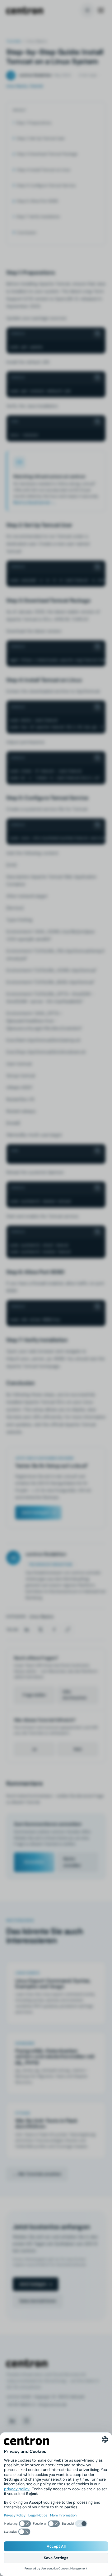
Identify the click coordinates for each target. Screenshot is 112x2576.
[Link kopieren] (68, 1630)
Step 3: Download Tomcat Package (47, 154)
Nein (78, 1749)
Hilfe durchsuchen (75, 1695)
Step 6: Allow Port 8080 (37, 201)
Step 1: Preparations (34, 123)
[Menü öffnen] (101, 10)
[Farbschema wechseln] (87, 10)
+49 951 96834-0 (21, 2405)
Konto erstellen (72, 1862)
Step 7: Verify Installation (38, 217)
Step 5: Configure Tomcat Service (46, 185)
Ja (34, 1749)
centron (25, 10)
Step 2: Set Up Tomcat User (41, 138)
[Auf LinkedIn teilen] (27, 1630)
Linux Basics (41, 1616)
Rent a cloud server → (35, 502)
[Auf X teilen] (40, 1630)
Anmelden (34, 1862)
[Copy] (98, 334)
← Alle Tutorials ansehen (37, 2174)
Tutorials (14, 41)
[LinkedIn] (12, 2421)
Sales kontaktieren (38, 2301)
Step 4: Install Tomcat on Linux (44, 170)
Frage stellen (34, 1695)
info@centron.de (52, 2405)
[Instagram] (26, 2421)
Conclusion (27, 233)
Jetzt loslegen (35, 1512)
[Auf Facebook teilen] (54, 1630)
